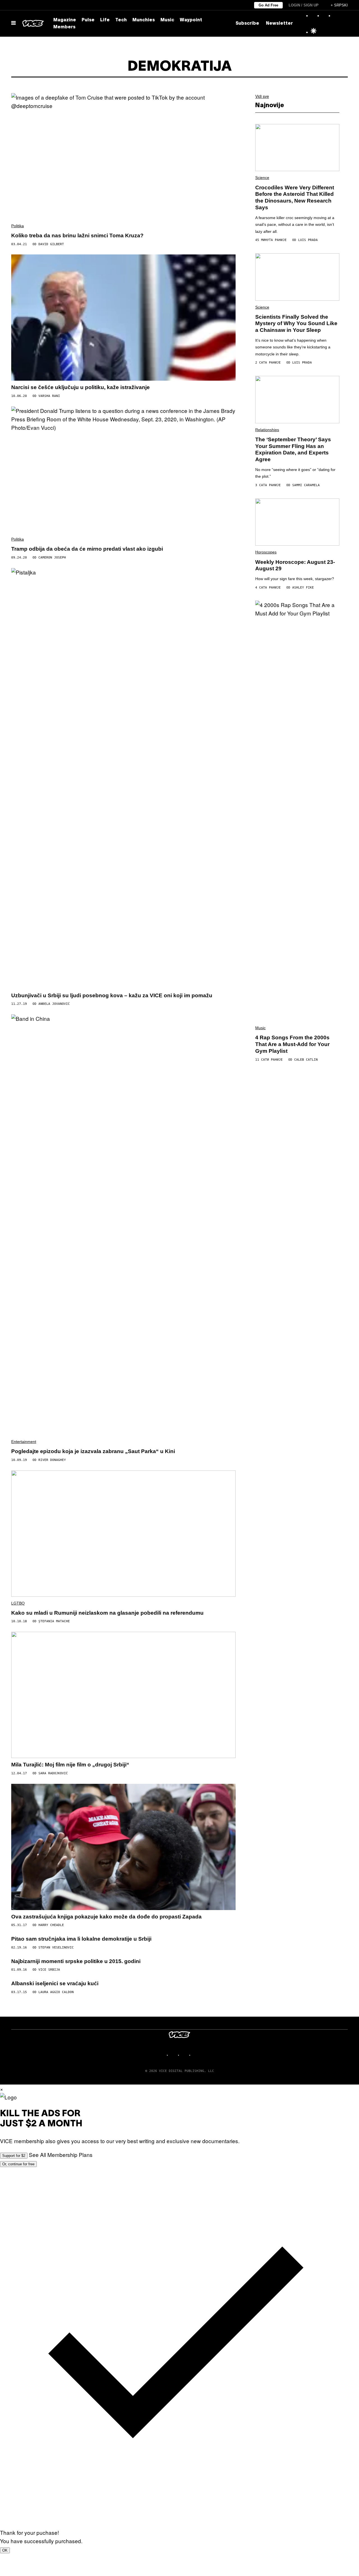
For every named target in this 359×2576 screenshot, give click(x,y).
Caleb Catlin (306, 1060)
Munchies (144, 20)
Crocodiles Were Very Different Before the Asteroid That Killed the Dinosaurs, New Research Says (295, 197)
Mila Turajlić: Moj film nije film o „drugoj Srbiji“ (70, 1765)
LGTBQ (18, 1603)
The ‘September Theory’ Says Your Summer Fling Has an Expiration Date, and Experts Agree (293, 449)
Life (105, 20)
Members (64, 27)
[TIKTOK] (185, 2055)
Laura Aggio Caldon (56, 1992)
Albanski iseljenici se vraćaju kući (55, 1983)
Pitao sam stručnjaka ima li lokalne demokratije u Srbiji (81, 1939)
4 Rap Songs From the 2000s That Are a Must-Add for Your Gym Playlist (292, 1044)
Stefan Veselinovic (56, 1947)
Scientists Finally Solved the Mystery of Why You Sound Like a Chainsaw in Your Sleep (296, 324)
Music (167, 20)
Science (262, 178)
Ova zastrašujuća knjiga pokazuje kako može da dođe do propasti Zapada (106, 1917)
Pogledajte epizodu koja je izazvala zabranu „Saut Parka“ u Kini (93, 1451)
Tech (121, 20)
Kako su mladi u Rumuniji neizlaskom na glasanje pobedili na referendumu (107, 1613)
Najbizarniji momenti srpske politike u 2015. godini (76, 1961)
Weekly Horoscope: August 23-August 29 (295, 565)
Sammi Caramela (306, 485)
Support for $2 (14, 2156)
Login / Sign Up (304, 5)
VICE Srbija (49, 1970)
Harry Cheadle (51, 1925)
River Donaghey (52, 1460)
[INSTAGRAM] (174, 2055)
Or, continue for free (18, 2164)
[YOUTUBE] (196, 2055)
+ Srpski (339, 5)
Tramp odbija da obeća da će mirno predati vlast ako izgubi (87, 549)
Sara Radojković (53, 1773)
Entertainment (24, 1442)
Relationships (267, 430)
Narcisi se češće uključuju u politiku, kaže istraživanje (80, 387)
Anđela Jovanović (54, 1004)
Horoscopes (266, 552)
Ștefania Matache (54, 1621)
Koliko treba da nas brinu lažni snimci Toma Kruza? (77, 235)
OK (5, 2550)
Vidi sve (262, 96)
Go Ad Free (268, 5)
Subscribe (247, 24)
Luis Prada (308, 240)
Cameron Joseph (52, 558)
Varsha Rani (49, 396)
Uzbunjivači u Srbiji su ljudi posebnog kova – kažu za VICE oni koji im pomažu (112, 995)
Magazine (65, 20)
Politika (18, 226)
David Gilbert (51, 244)
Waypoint (191, 20)
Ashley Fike (303, 588)
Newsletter (279, 24)
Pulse (88, 20)
